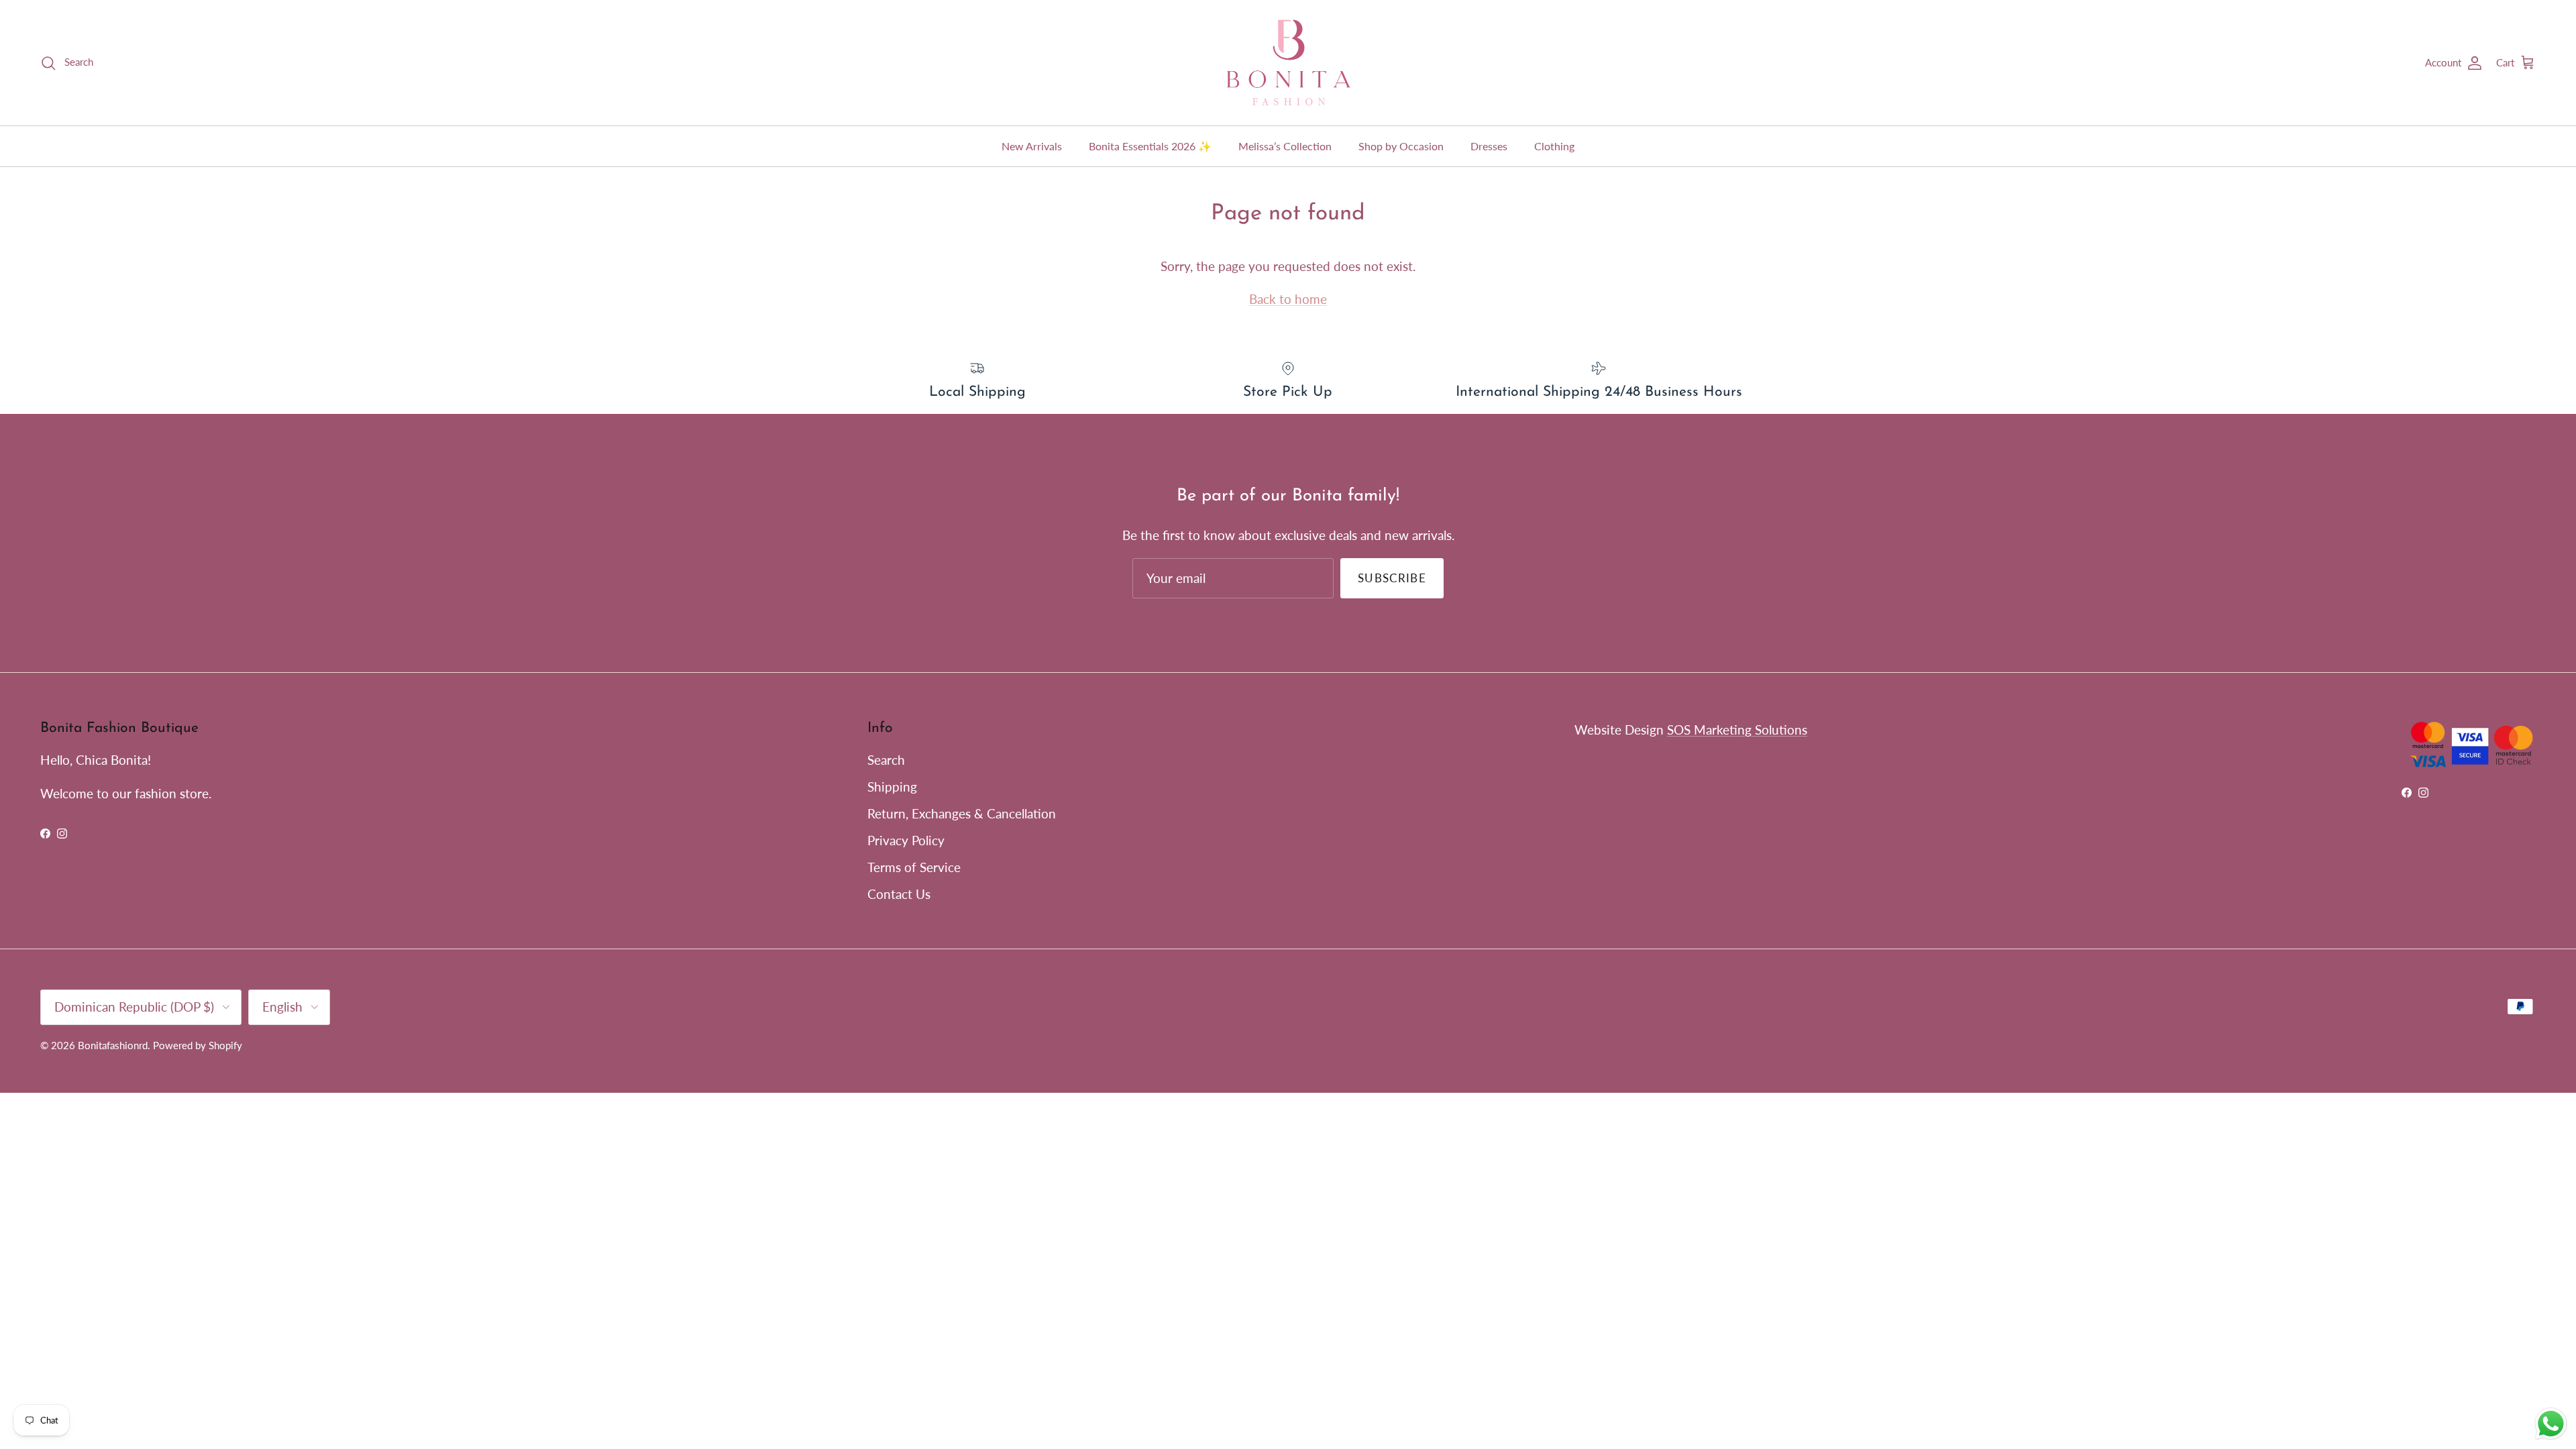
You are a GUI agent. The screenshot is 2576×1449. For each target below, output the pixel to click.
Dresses (1489, 146)
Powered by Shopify (198, 1045)
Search (886, 760)
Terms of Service (914, 867)
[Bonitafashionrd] (1288, 63)
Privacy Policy (906, 840)
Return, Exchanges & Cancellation (962, 813)
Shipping (892, 787)
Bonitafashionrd (113, 1045)
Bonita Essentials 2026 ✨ (1150, 146)
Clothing (1554, 146)
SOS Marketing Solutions (1737, 730)
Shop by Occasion (1401, 146)
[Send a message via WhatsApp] (2551, 1424)
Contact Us (899, 894)
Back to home (1288, 299)
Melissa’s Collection (1285, 146)
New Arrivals (1032, 146)
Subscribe (1392, 578)
